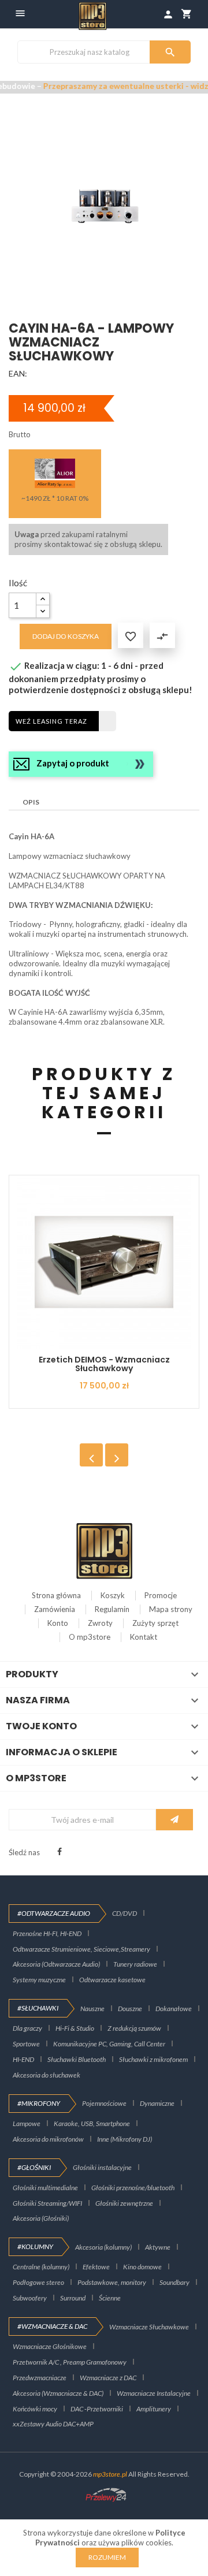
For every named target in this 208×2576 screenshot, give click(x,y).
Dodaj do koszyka (66, 636)
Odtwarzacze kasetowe (112, 1980)
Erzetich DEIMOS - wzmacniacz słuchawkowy (104, 1364)
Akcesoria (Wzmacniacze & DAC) (58, 2393)
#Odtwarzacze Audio (54, 1913)
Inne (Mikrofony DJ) (125, 2139)
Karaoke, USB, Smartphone (92, 2123)
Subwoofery (30, 2298)
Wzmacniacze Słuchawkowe (149, 2327)
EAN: (18, 373)
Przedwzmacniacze (40, 2378)
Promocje (161, 1595)
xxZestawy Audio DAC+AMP (53, 2424)
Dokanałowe (174, 2009)
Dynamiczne (157, 2103)
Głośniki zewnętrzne (124, 2203)
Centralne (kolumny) (41, 2267)
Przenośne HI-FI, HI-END (47, 1933)
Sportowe (26, 2044)
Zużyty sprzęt (155, 1623)
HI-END (23, 2059)
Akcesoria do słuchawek (47, 2075)
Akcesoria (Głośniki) (41, 2218)
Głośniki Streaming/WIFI (47, 2203)
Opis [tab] (31, 802)
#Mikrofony (39, 2103)
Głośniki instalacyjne (102, 2167)
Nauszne (92, 2009)
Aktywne (158, 2247)
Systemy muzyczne (39, 1980)
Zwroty (100, 1623)
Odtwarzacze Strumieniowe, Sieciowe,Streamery (81, 1949)
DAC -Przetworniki (97, 2409)
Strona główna (56, 1595)
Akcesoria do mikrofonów (48, 2139)
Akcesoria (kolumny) (103, 2247)
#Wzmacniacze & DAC (52, 2326)
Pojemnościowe (104, 2103)
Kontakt (144, 1637)
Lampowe (27, 2123)
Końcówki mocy (35, 2409)
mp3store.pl (110, 2474)
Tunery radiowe (135, 1964)
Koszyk (113, 1595)
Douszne (130, 2009)
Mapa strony (171, 1609)
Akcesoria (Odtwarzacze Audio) (56, 1964)
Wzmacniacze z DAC (108, 2378)
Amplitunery (154, 2409)
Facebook (60, 1852)
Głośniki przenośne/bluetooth (133, 2188)
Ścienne (110, 2298)
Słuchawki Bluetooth (77, 2059)
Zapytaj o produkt (73, 763)
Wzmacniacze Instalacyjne (154, 2393)
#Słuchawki (38, 2008)
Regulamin (112, 1609)
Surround (73, 2298)
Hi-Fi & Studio (75, 2028)
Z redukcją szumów (134, 2028)
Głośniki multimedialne (45, 2188)
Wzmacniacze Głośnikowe (50, 2346)
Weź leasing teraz (51, 721)
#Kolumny (35, 2246)
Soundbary (174, 2282)
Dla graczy (27, 2028)
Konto (58, 1623)
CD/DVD (125, 1913)
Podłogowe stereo (38, 2282)
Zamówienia (55, 1609)
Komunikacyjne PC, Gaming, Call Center (109, 2044)
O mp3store (90, 1637)
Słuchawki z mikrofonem (153, 2059)
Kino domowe (142, 2267)
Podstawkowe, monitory (112, 2282)
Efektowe (96, 2267)
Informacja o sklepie (62, 1752)
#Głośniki (34, 2167)
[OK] (174, 1820)
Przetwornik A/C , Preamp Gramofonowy (70, 2362)
